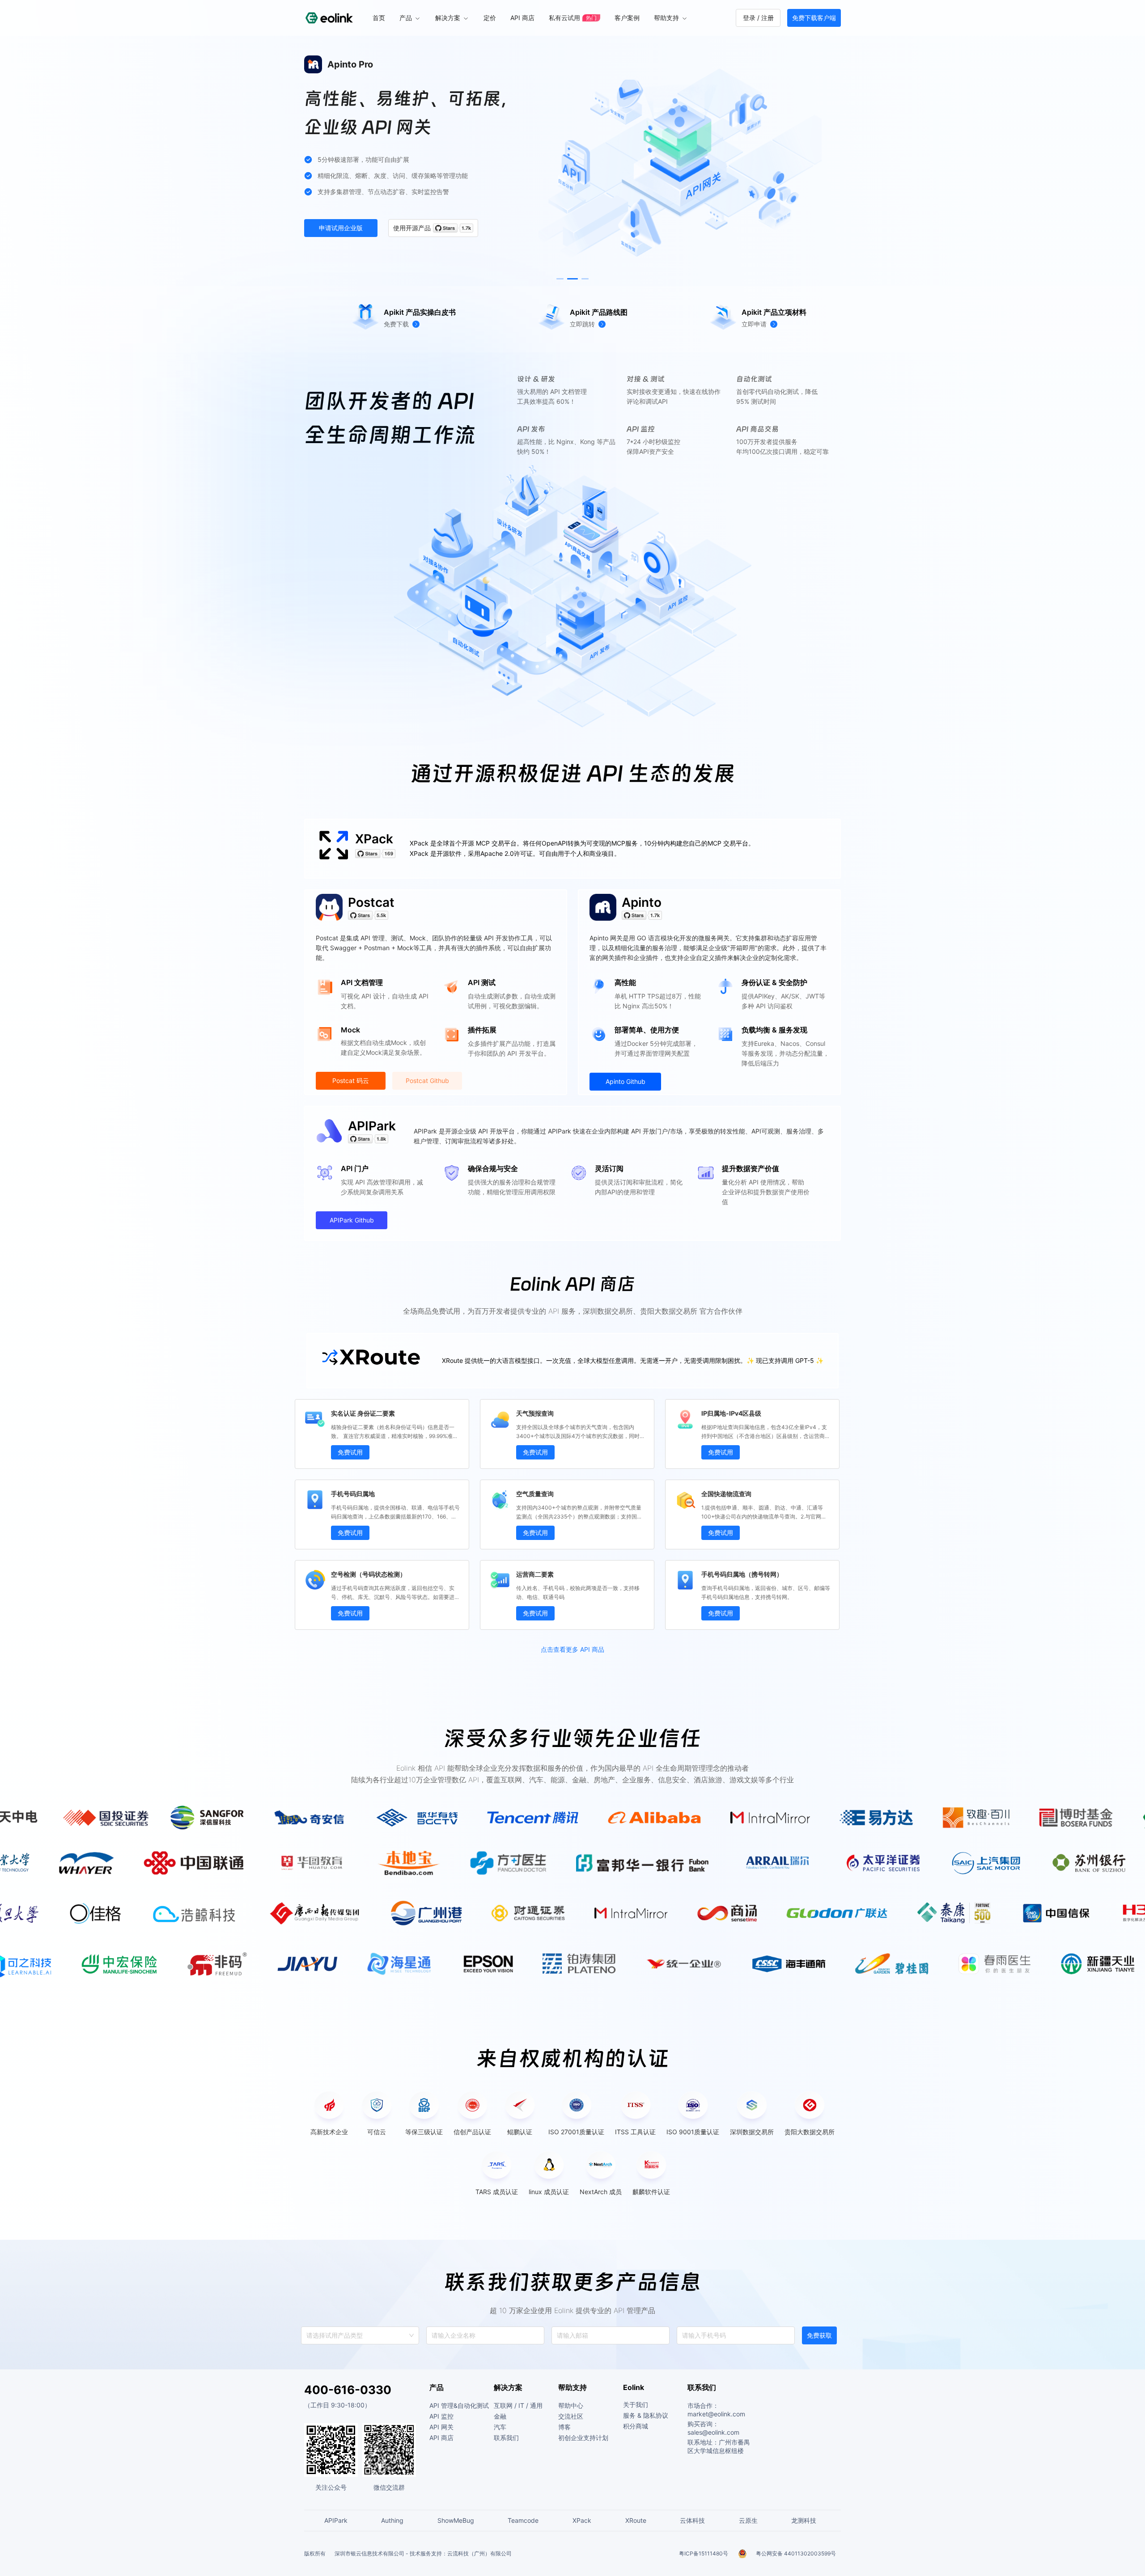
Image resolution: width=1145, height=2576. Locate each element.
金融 (500, 2416)
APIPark (372, 1126)
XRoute (636, 2520)
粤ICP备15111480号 (704, 2553)
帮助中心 (571, 2405)
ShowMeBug (456, 2520)
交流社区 (571, 2416)
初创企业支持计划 (583, 2438)
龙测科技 (804, 2520)
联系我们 (506, 2438)
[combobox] (307, 2335)
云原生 (748, 2520)
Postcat (371, 902)
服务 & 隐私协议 (646, 2415)
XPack (374, 839)
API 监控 (441, 2416)
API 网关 (441, 2427)
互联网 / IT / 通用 (518, 2405)
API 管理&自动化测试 (459, 2405)
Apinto (642, 902)
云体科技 (692, 2520)
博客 (564, 2427)
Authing (392, 2520)
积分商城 (636, 2426)
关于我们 (636, 2405)
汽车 (500, 2427)
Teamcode (523, 2520)
